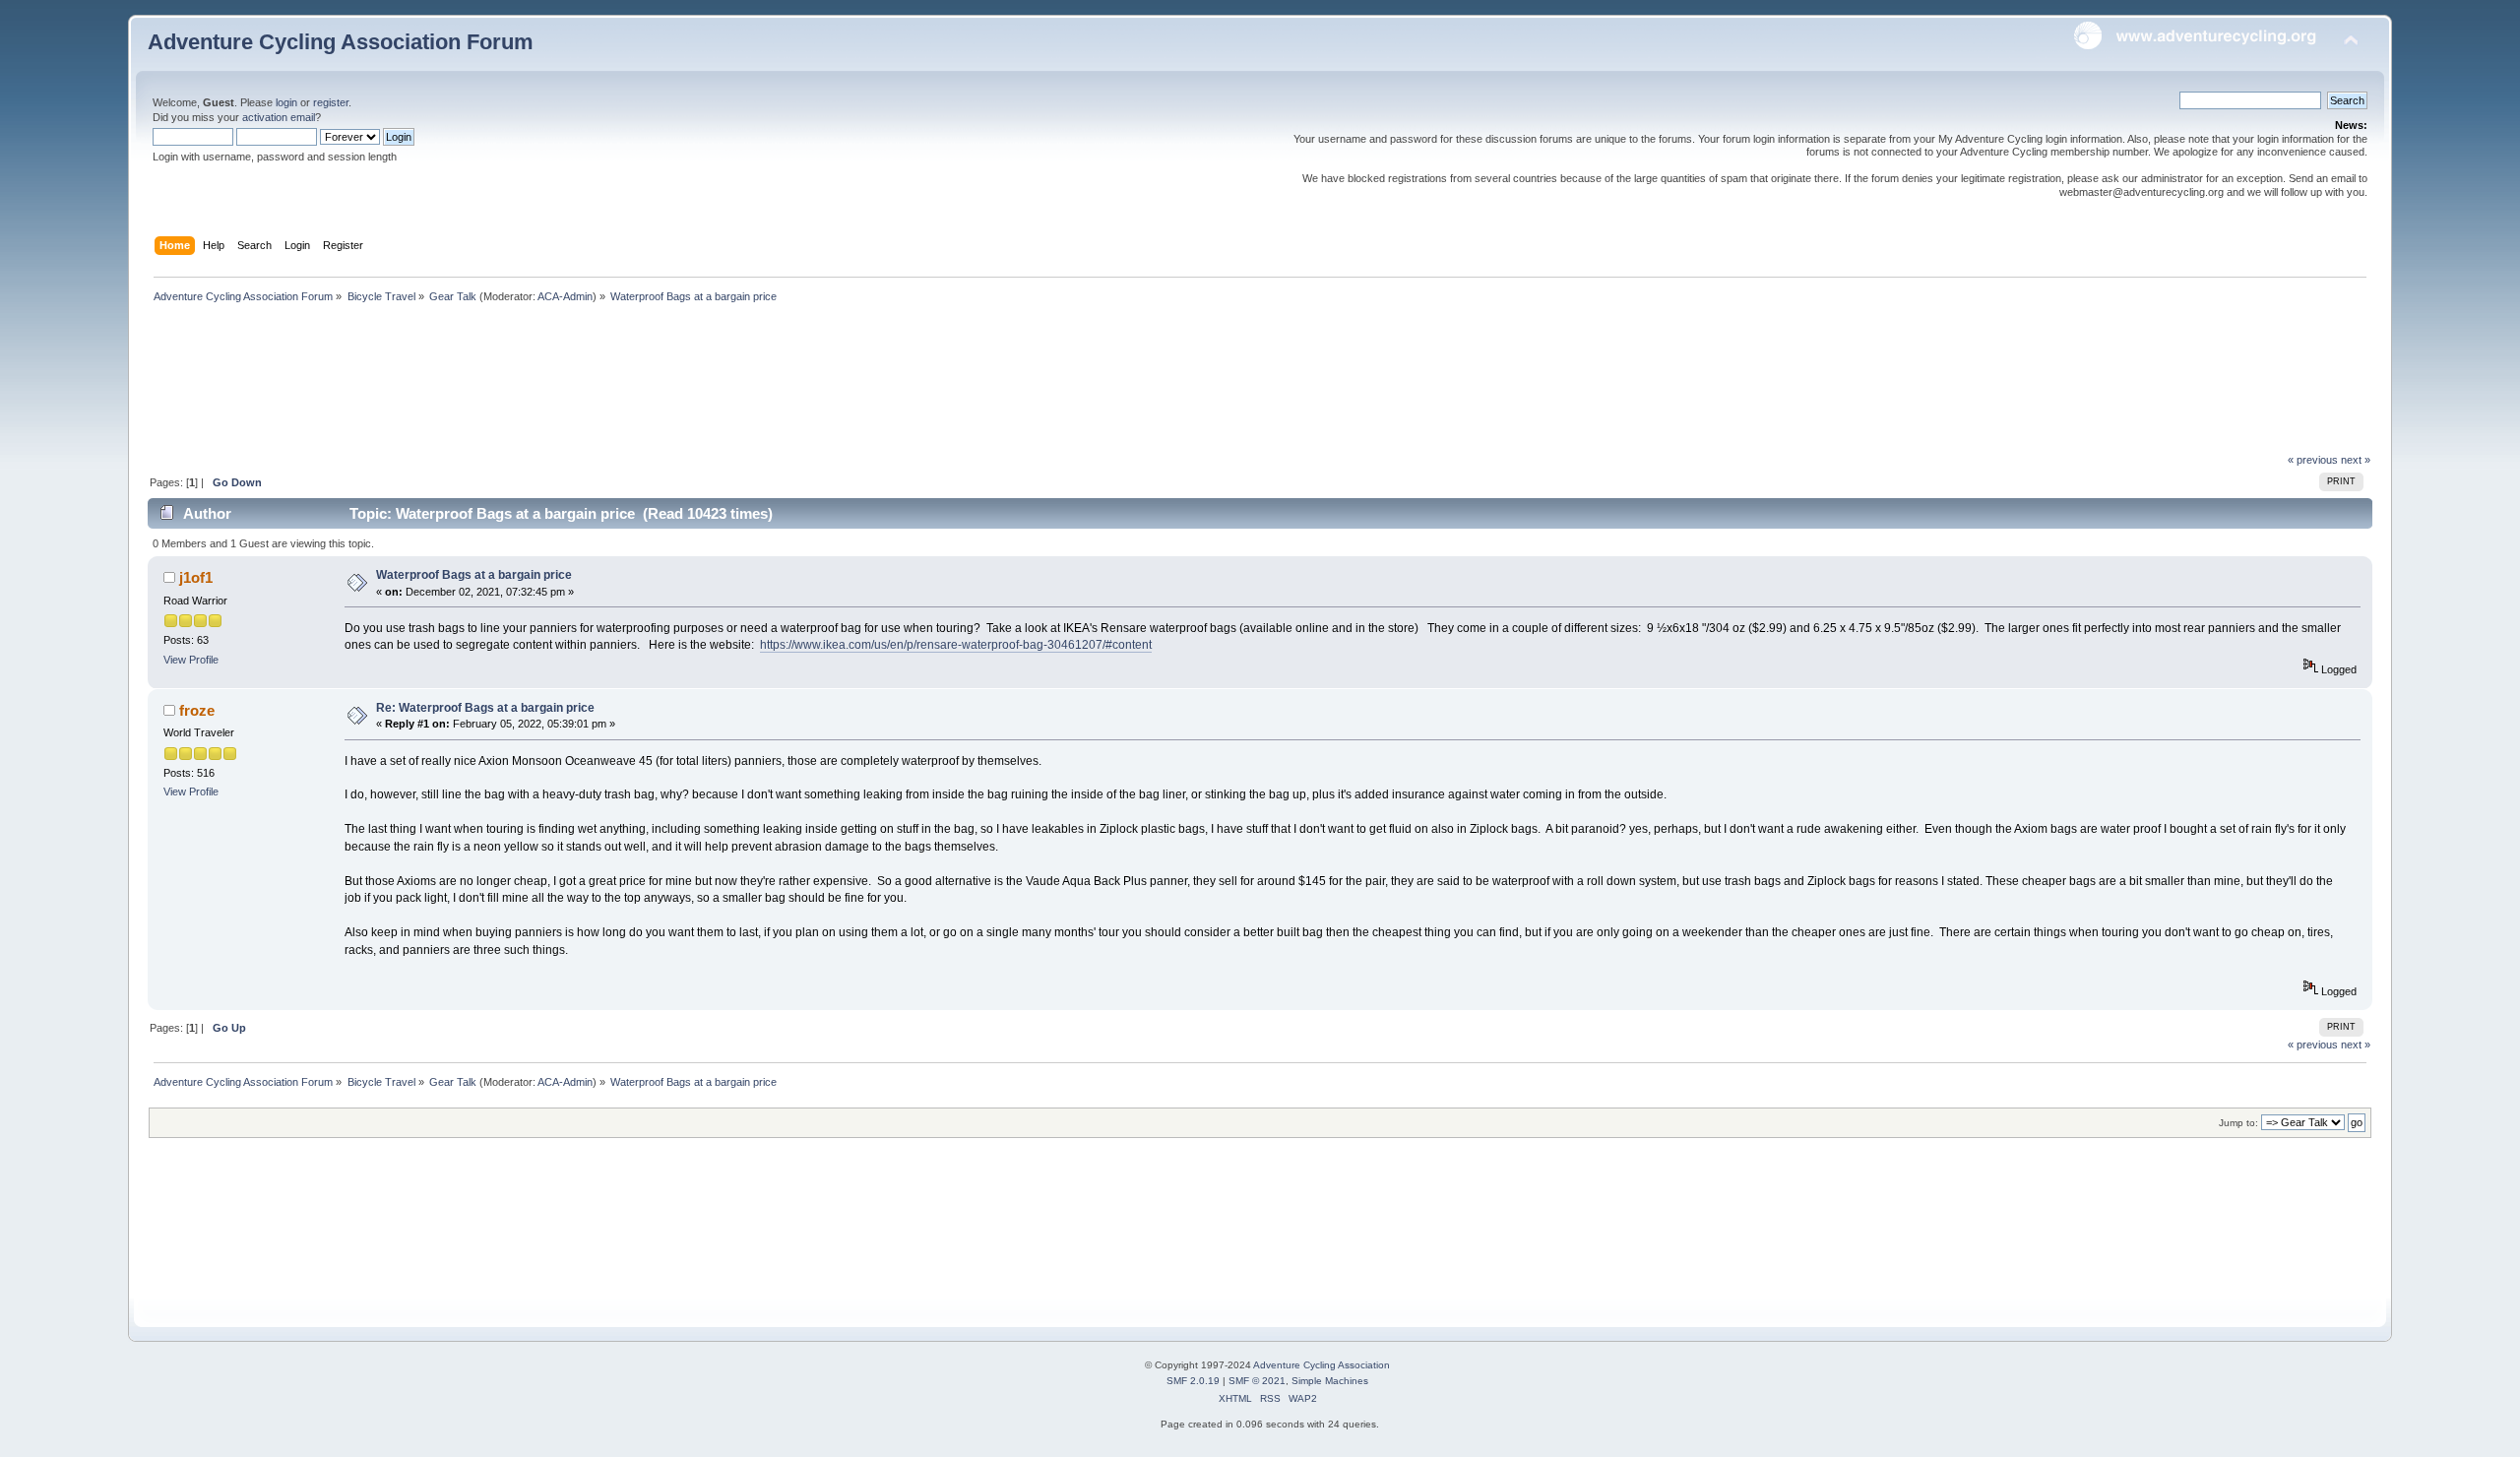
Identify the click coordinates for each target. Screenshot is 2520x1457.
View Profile (191, 660)
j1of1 (196, 577)
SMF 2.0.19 (1193, 1381)
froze (197, 710)
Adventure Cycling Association (1322, 1365)
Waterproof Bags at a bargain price (474, 575)
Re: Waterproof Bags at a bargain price (485, 708)
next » (2356, 460)
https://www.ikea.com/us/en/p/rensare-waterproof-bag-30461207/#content (956, 645)
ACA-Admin (565, 296)
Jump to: (2238, 1123)
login (286, 102)
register (331, 102)
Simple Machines (1330, 1381)
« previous (2313, 460)
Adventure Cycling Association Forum (341, 42)
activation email (279, 117)
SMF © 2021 (1257, 1381)
